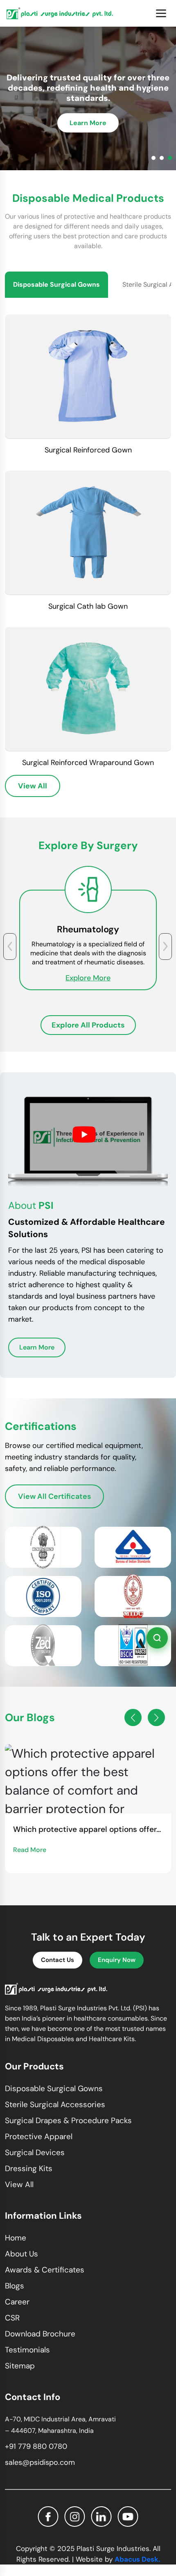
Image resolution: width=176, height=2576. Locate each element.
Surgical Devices (35, 2152)
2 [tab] (162, 158)
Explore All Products (88, 1025)
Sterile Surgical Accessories (55, 2104)
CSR (12, 2318)
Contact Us (58, 1960)
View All (33, 786)
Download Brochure (40, 2334)
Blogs (15, 2286)
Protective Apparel (39, 2136)
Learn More (88, 123)
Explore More (88, 978)
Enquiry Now (117, 1960)
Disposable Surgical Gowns (54, 2088)
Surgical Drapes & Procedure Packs (68, 2120)
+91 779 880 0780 (36, 2446)
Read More (30, 1850)
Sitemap (20, 2366)
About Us (21, 2254)
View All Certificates (54, 1496)
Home (16, 2238)
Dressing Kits (29, 2168)
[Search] (157, 1638)
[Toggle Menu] (161, 13)
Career (17, 2302)
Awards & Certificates (45, 2270)
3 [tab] (170, 158)
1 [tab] (153, 158)
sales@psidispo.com (40, 2462)
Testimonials (27, 2350)
